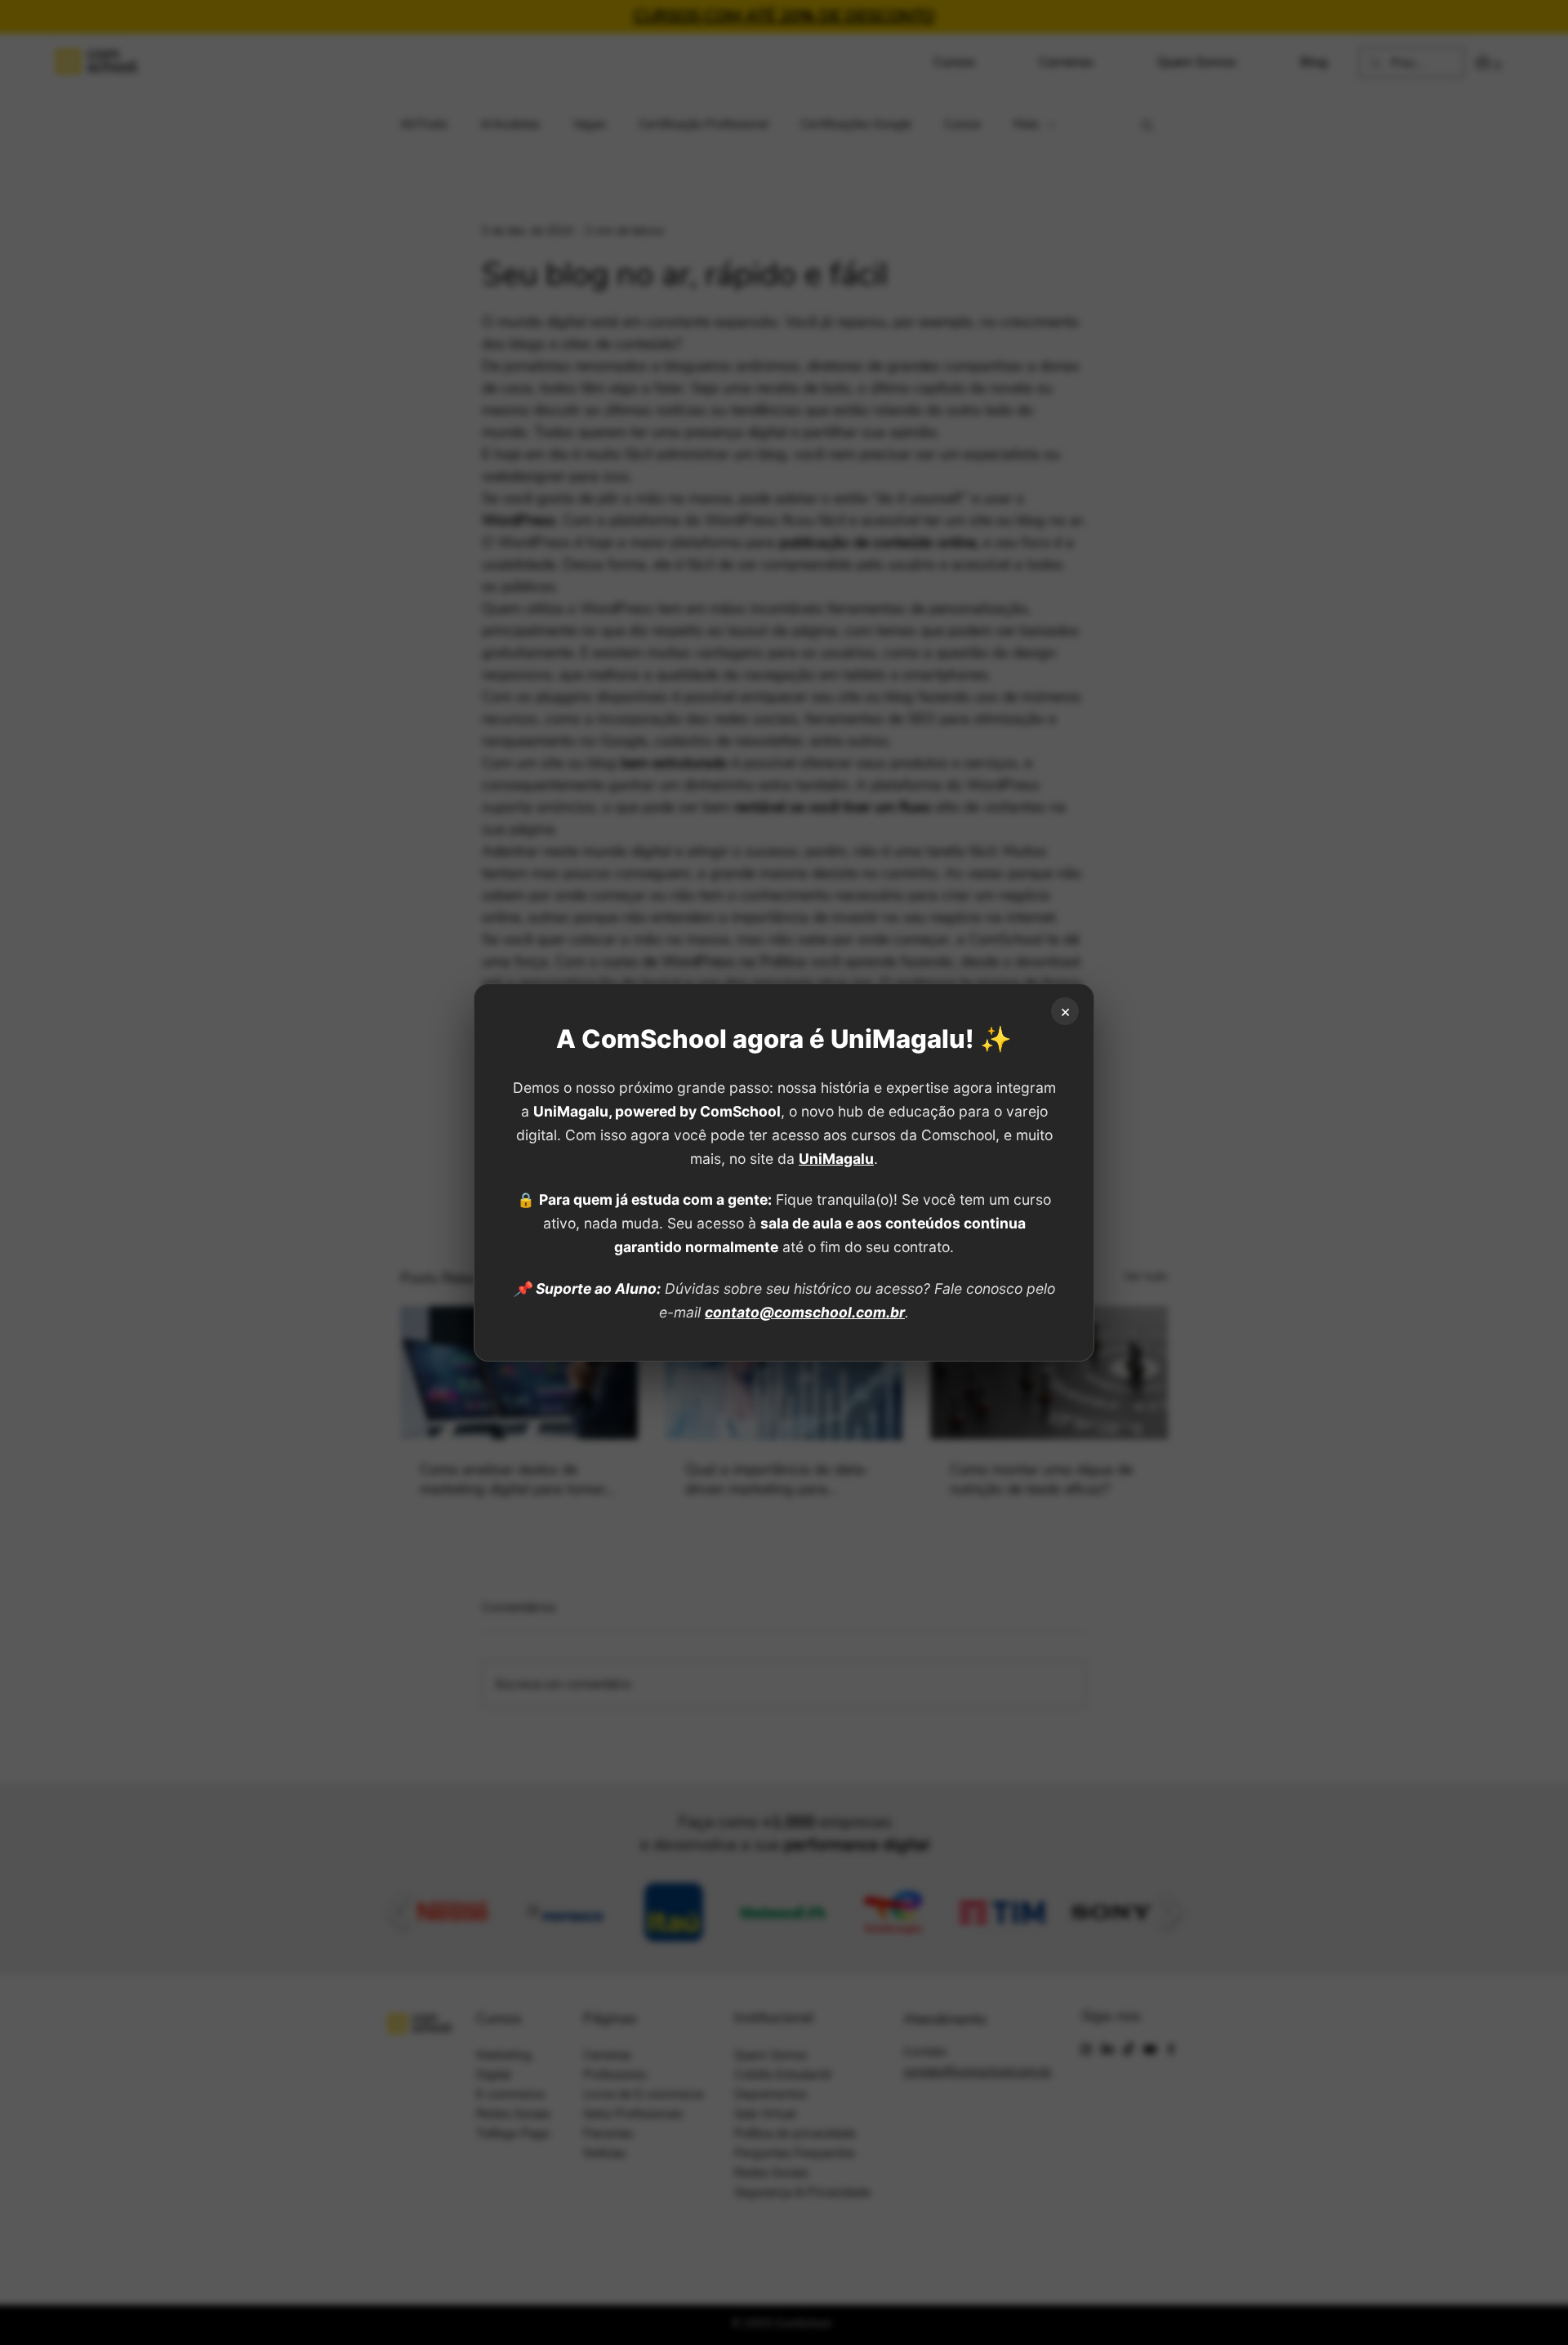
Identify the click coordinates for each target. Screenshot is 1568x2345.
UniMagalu (836, 1159)
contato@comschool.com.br (805, 1312)
